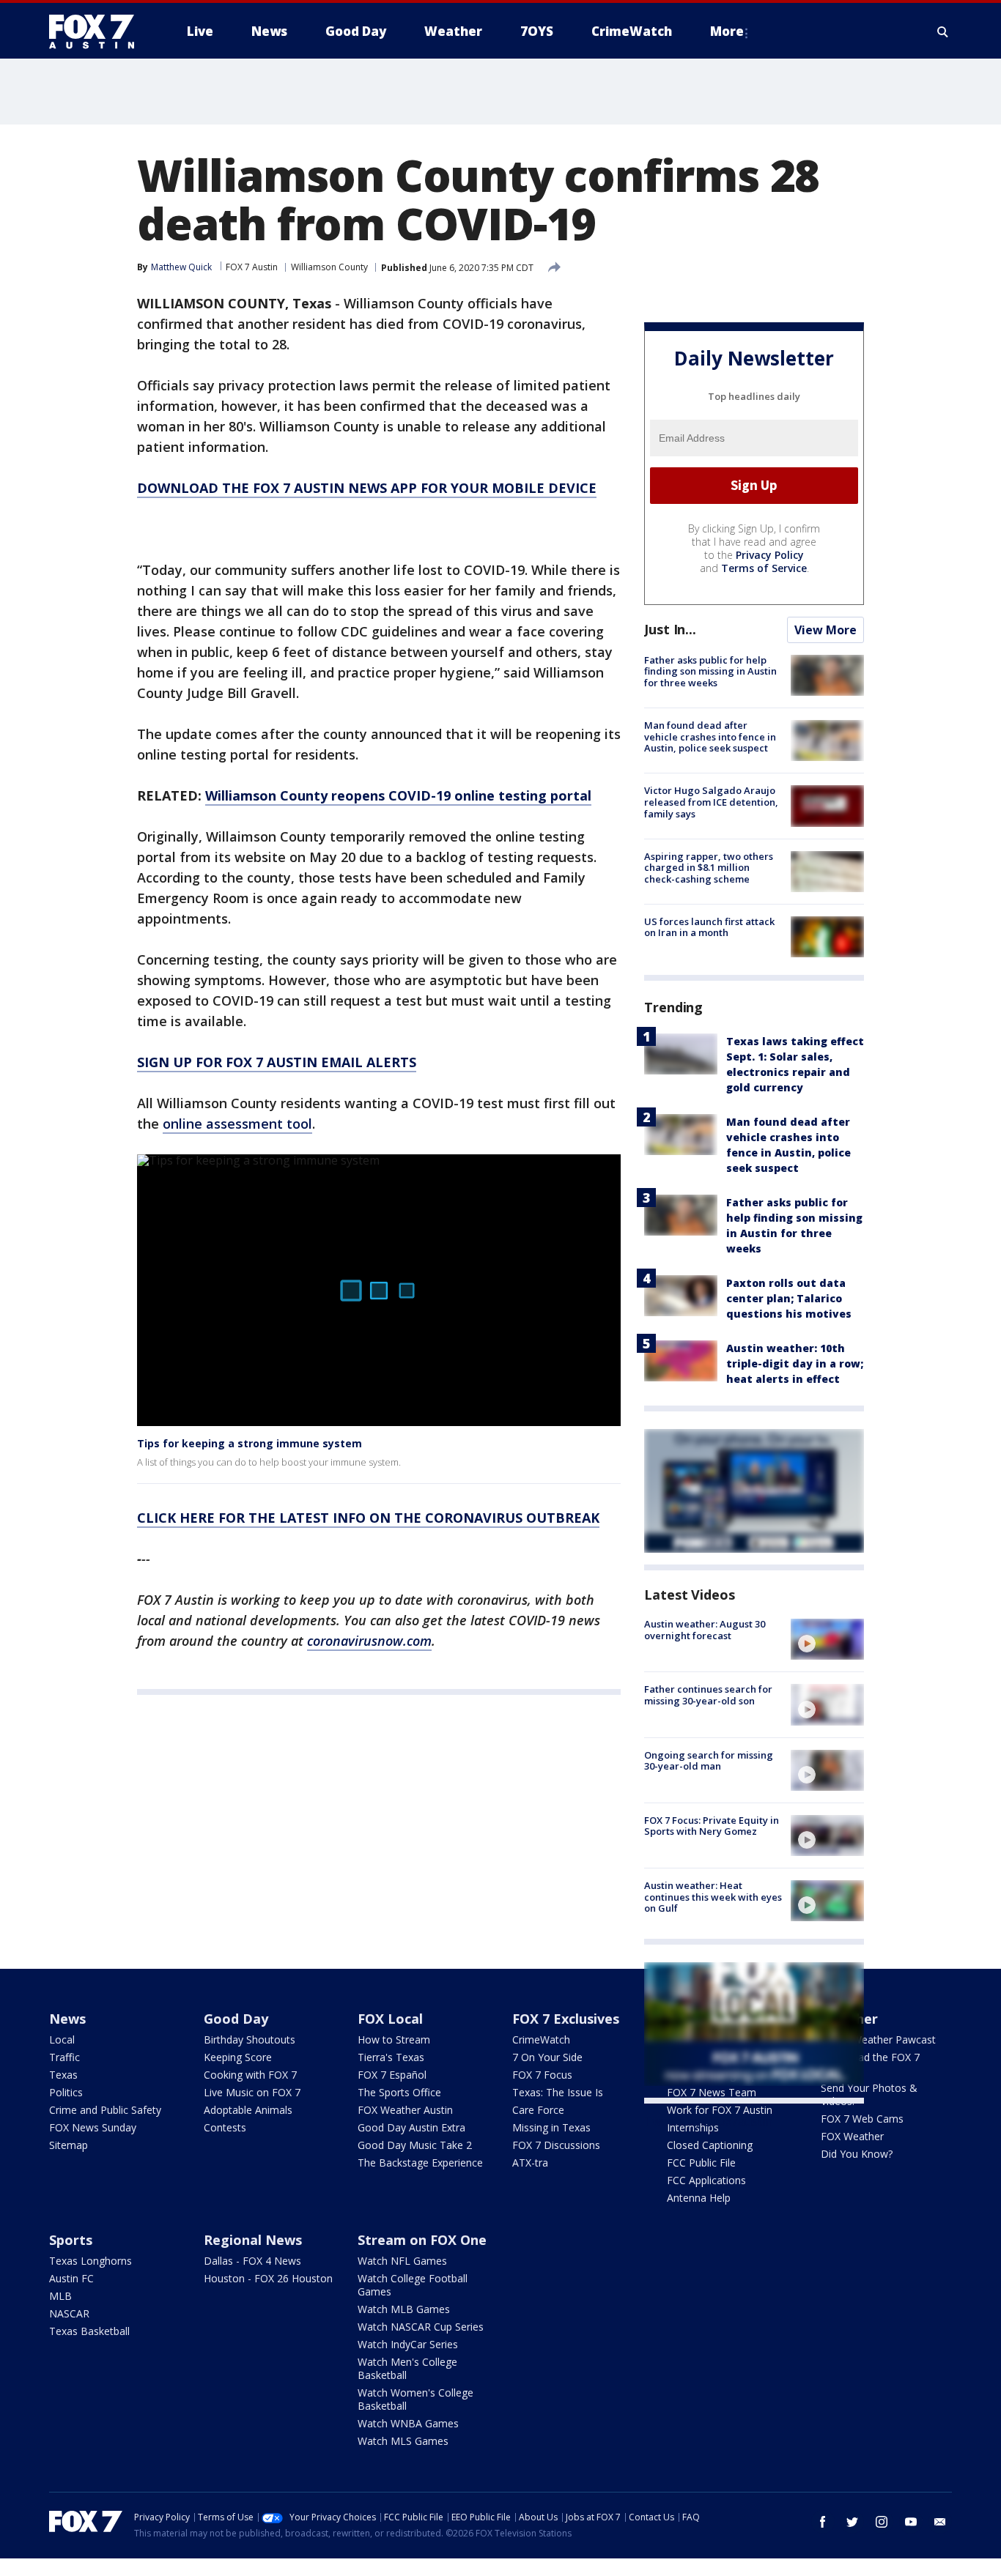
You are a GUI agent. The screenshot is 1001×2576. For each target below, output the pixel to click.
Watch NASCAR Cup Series (421, 2327)
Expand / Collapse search (943, 31)
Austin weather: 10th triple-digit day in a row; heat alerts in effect (795, 1363)
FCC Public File (701, 2163)
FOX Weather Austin (405, 2110)
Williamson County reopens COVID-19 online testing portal (398, 795)
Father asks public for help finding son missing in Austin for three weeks (710, 671)
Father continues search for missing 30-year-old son (708, 1695)
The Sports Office (399, 2092)
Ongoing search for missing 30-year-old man (709, 1761)
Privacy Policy (770, 555)
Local (62, 2039)
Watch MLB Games (404, 2309)
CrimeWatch (541, 2039)
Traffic (64, 2057)
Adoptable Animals (248, 2110)
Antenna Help (699, 2198)
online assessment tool (237, 1124)
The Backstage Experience (420, 2163)
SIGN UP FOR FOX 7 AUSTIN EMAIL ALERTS (277, 1062)
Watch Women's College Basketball (415, 2399)
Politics (66, 2092)
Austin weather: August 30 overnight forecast (705, 1630)
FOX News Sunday (93, 2127)
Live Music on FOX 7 (252, 2092)
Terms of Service (764, 568)
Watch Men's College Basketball (407, 2368)
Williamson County (329, 267)
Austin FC (71, 2278)
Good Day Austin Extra (411, 2127)
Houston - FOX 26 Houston (268, 2278)
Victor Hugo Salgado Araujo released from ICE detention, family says (711, 802)
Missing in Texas (551, 2127)
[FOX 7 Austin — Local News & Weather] (97, 31)
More (727, 31)
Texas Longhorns (91, 2261)
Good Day (236, 2019)
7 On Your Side (547, 2057)
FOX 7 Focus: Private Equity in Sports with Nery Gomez (712, 1826)
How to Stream (394, 2039)
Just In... (670, 629)
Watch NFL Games (402, 2261)
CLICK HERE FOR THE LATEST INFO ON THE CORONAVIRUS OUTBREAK (368, 1518)
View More (825, 630)
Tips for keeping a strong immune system (250, 1443)
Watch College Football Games (413, 2285)
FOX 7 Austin (252, 267)
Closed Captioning (710, 2145)
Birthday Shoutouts (250, 2039)
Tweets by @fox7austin (708, 2121)
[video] (827, 1639)
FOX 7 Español (392, 2075)
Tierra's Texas (391, 2057)
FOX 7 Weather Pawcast (878, 2039)
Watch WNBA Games (408, 2423)
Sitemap (69, 2145)
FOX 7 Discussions (556, 2145)
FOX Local (390, 2019)
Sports (71, 2240)
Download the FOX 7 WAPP (870, 2064)
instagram (882, 2522)
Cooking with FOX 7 (250, 2075)
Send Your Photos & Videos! (869, 2094)
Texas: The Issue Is (558, 2092)
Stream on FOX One (422, 2240)
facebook (823, 2522)
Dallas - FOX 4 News (252, 2261)
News (67, 2019)
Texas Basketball (89, 2331)
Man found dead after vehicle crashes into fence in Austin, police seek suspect (710, 736)
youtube (911, 2522)
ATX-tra (530, 2163)
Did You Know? (857, 2154)
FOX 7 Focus (542, 2075)
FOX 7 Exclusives (566, 2019)
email (940, 2522)
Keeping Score (238, 2057)
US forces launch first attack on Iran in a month (709, 927)
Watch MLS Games (403, 2441)
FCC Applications (706, 2180)
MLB (60, 2296)
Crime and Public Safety (105, 2110)
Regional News (253, 2240)
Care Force (538, 2110)
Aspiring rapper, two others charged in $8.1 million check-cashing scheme (709, 868)
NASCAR (69, 2313)
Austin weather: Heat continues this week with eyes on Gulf (713, 1897)
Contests (225, 2127)
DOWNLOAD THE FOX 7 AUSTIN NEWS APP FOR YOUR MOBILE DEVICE (367, 488)
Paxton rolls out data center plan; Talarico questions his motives (789, 1298)
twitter (852, 2522)
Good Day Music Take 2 (415, 2145)
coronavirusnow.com (369, 1641)
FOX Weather (852, 2136)
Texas (63, 2075)
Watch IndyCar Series (408, 2344)
